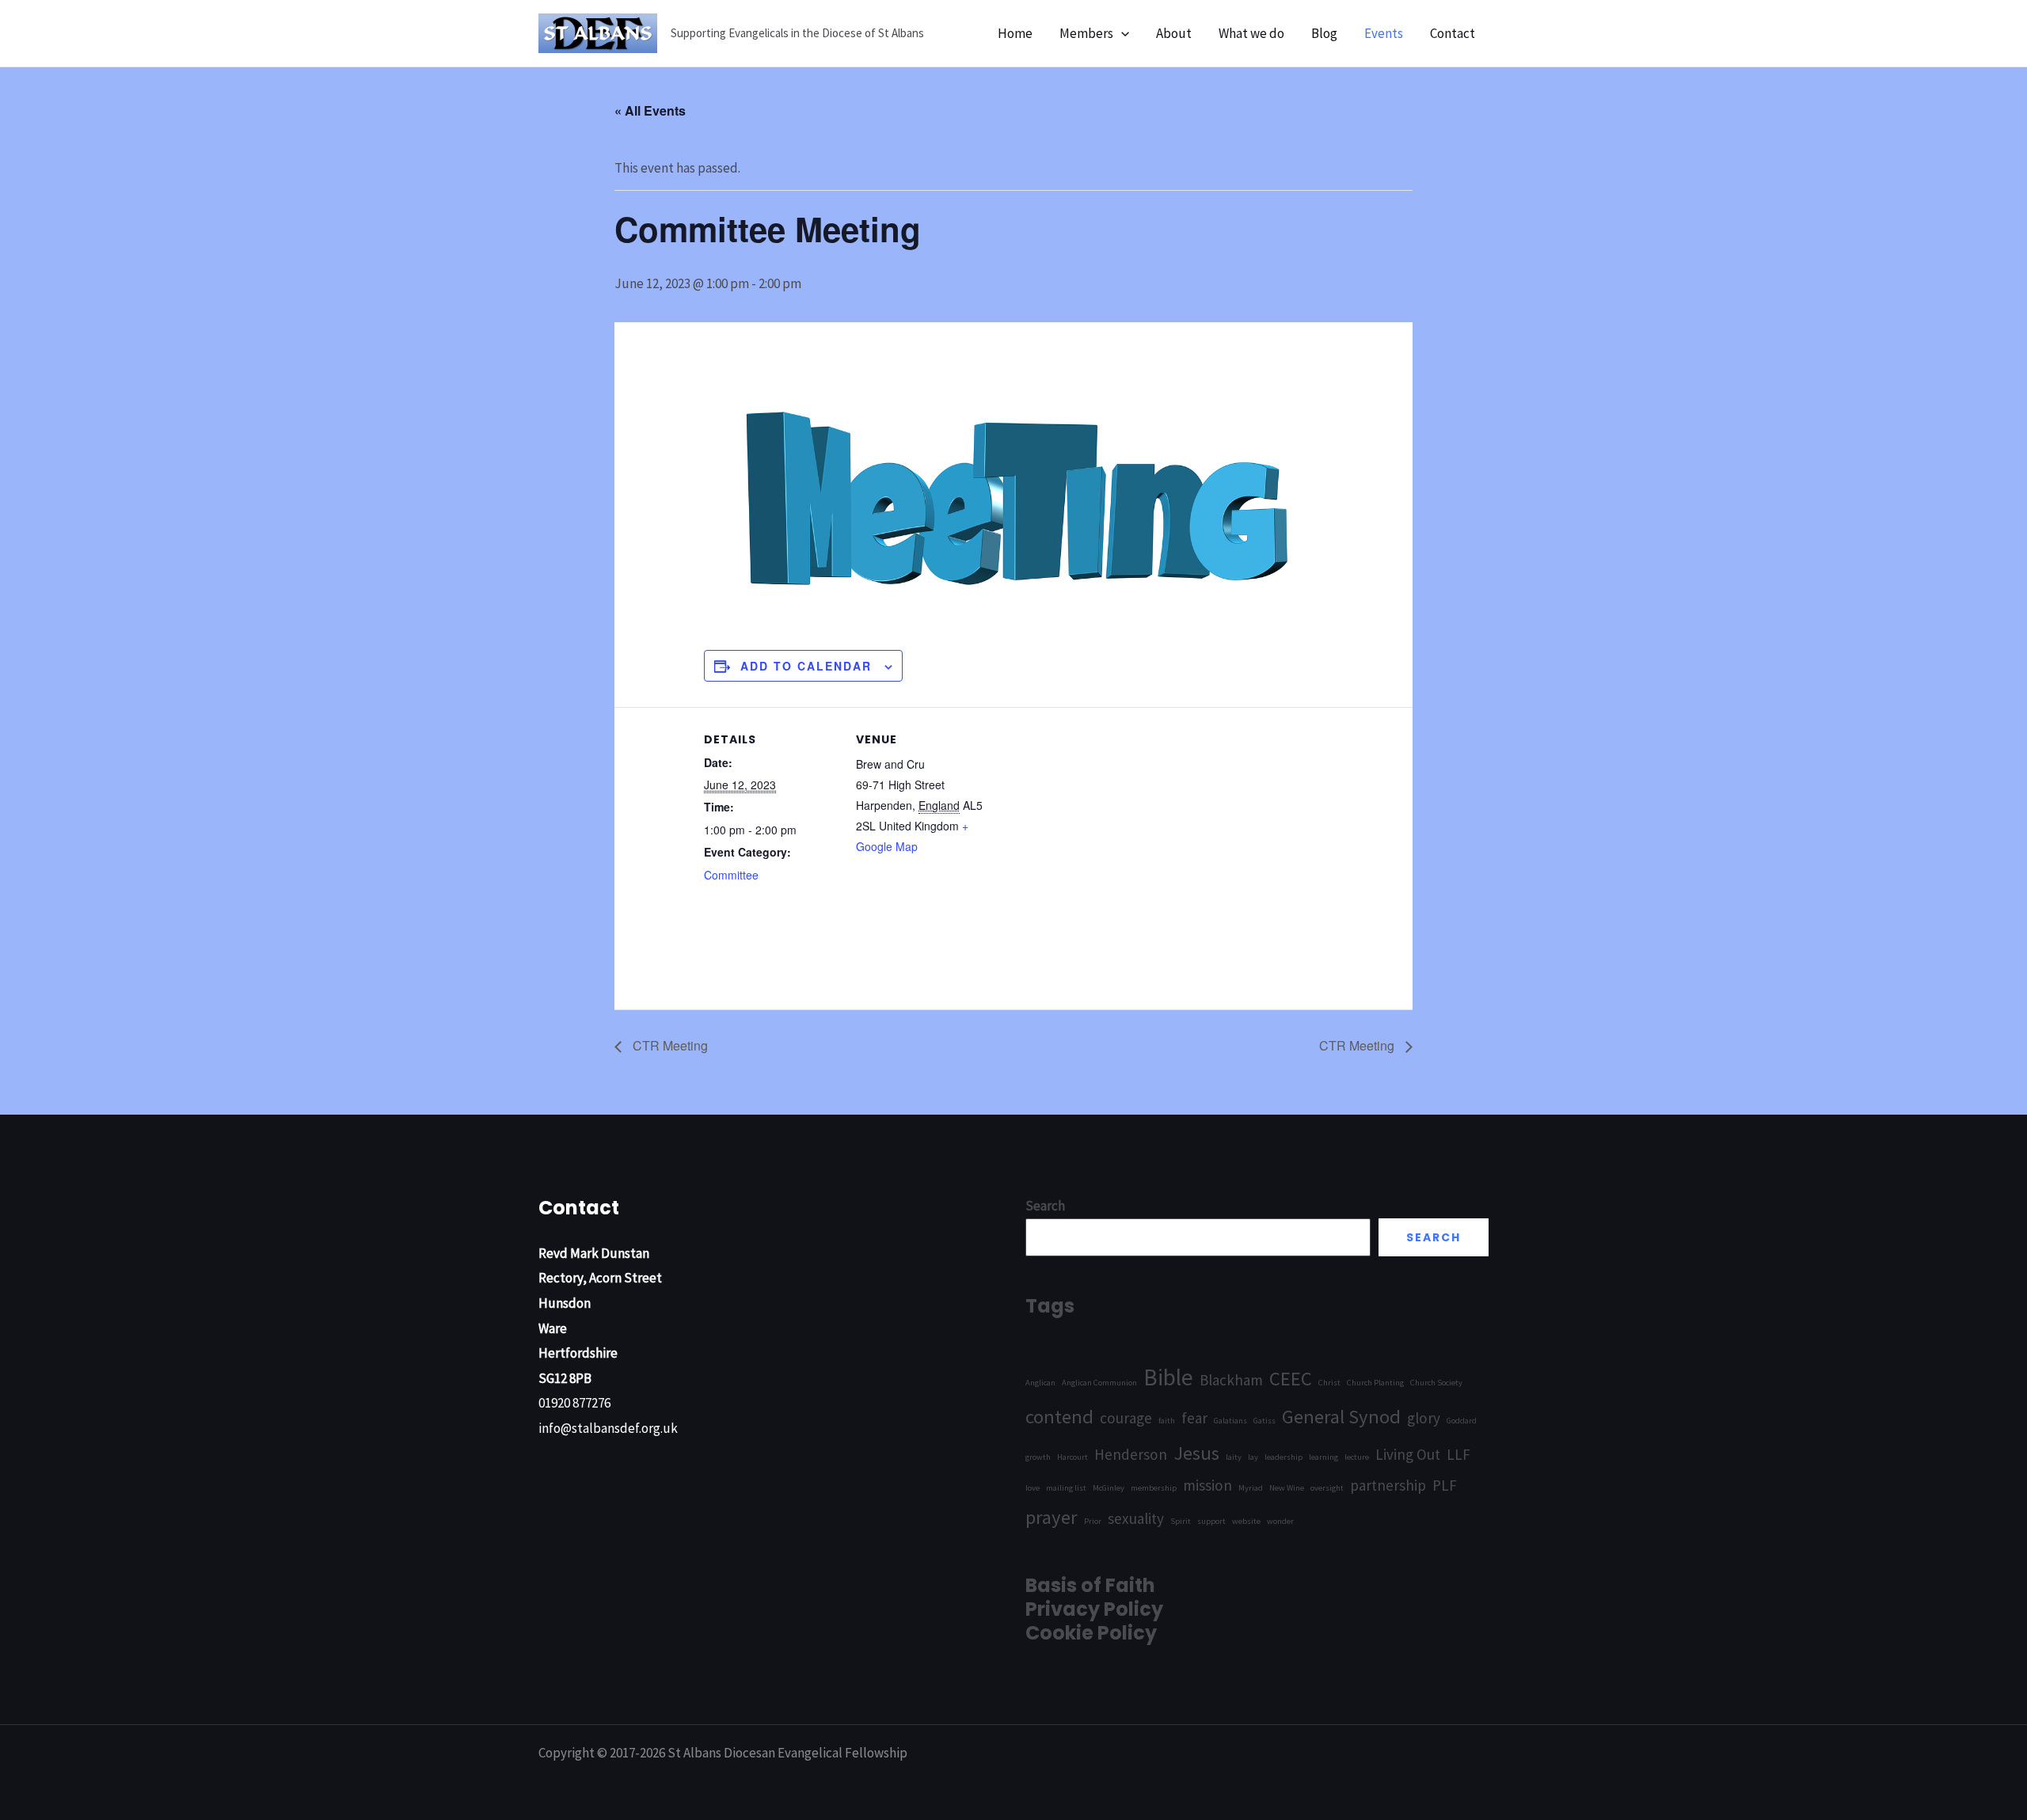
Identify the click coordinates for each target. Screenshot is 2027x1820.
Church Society (1436, 1383)
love (1033, 1488)
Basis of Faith (1090, 1585)
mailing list (1066, 1488)
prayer (1052, 1517)
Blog (1324, 33)
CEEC (1291, 1379)
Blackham (1231, 1380)
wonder (1280, 1521)
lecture (1357, 1457)
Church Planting (1375, 1383)
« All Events (650, 110)
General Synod (1341, 1417)
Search (1434, 1237)
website (1246, 1521)
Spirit (1181, 1521)
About (1174, 33)
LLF (1458, 1454)
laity (1234, 1457)
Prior (1093, 1521)
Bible (1168, 1377)
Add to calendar (806, 666)
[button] (1121, 33)
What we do (1251, 33)
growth (1038, 1457)
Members (1086, 33)
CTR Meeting (669, 1045)
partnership (1388, 1485)
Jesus (1196, 1453)
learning (1323, 1457)
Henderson (1131, 1454)
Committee (731, 875)
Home (1015, 33)
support (1211, 1521)
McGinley (1109, 1488)
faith (1167, 1421)
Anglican (1040, 1383)
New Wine (1287, 1488)
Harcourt (1072, 1457)
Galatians (1230, 1421)
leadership (1284, 1457)
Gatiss (1264, 1421)
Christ (1329, 1383)
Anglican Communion (1099, 1383)
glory (1424, 1418)
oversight (1327, 1488)
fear (1194, 1418)
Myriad (1251, 1488)
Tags (1050, 1306)
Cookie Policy (1091, 1633)
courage (1126, 1418)
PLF (1445, 1485)
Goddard (1462, 1421)
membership (1154, 1488)
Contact (1453, 33)
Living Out (1408, 1454)
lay (1253, 1457)
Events (1384, 33)
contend (1059, 1417)
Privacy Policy (1094, 1609)
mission (1207, 1485)
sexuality (1136, 1518)
